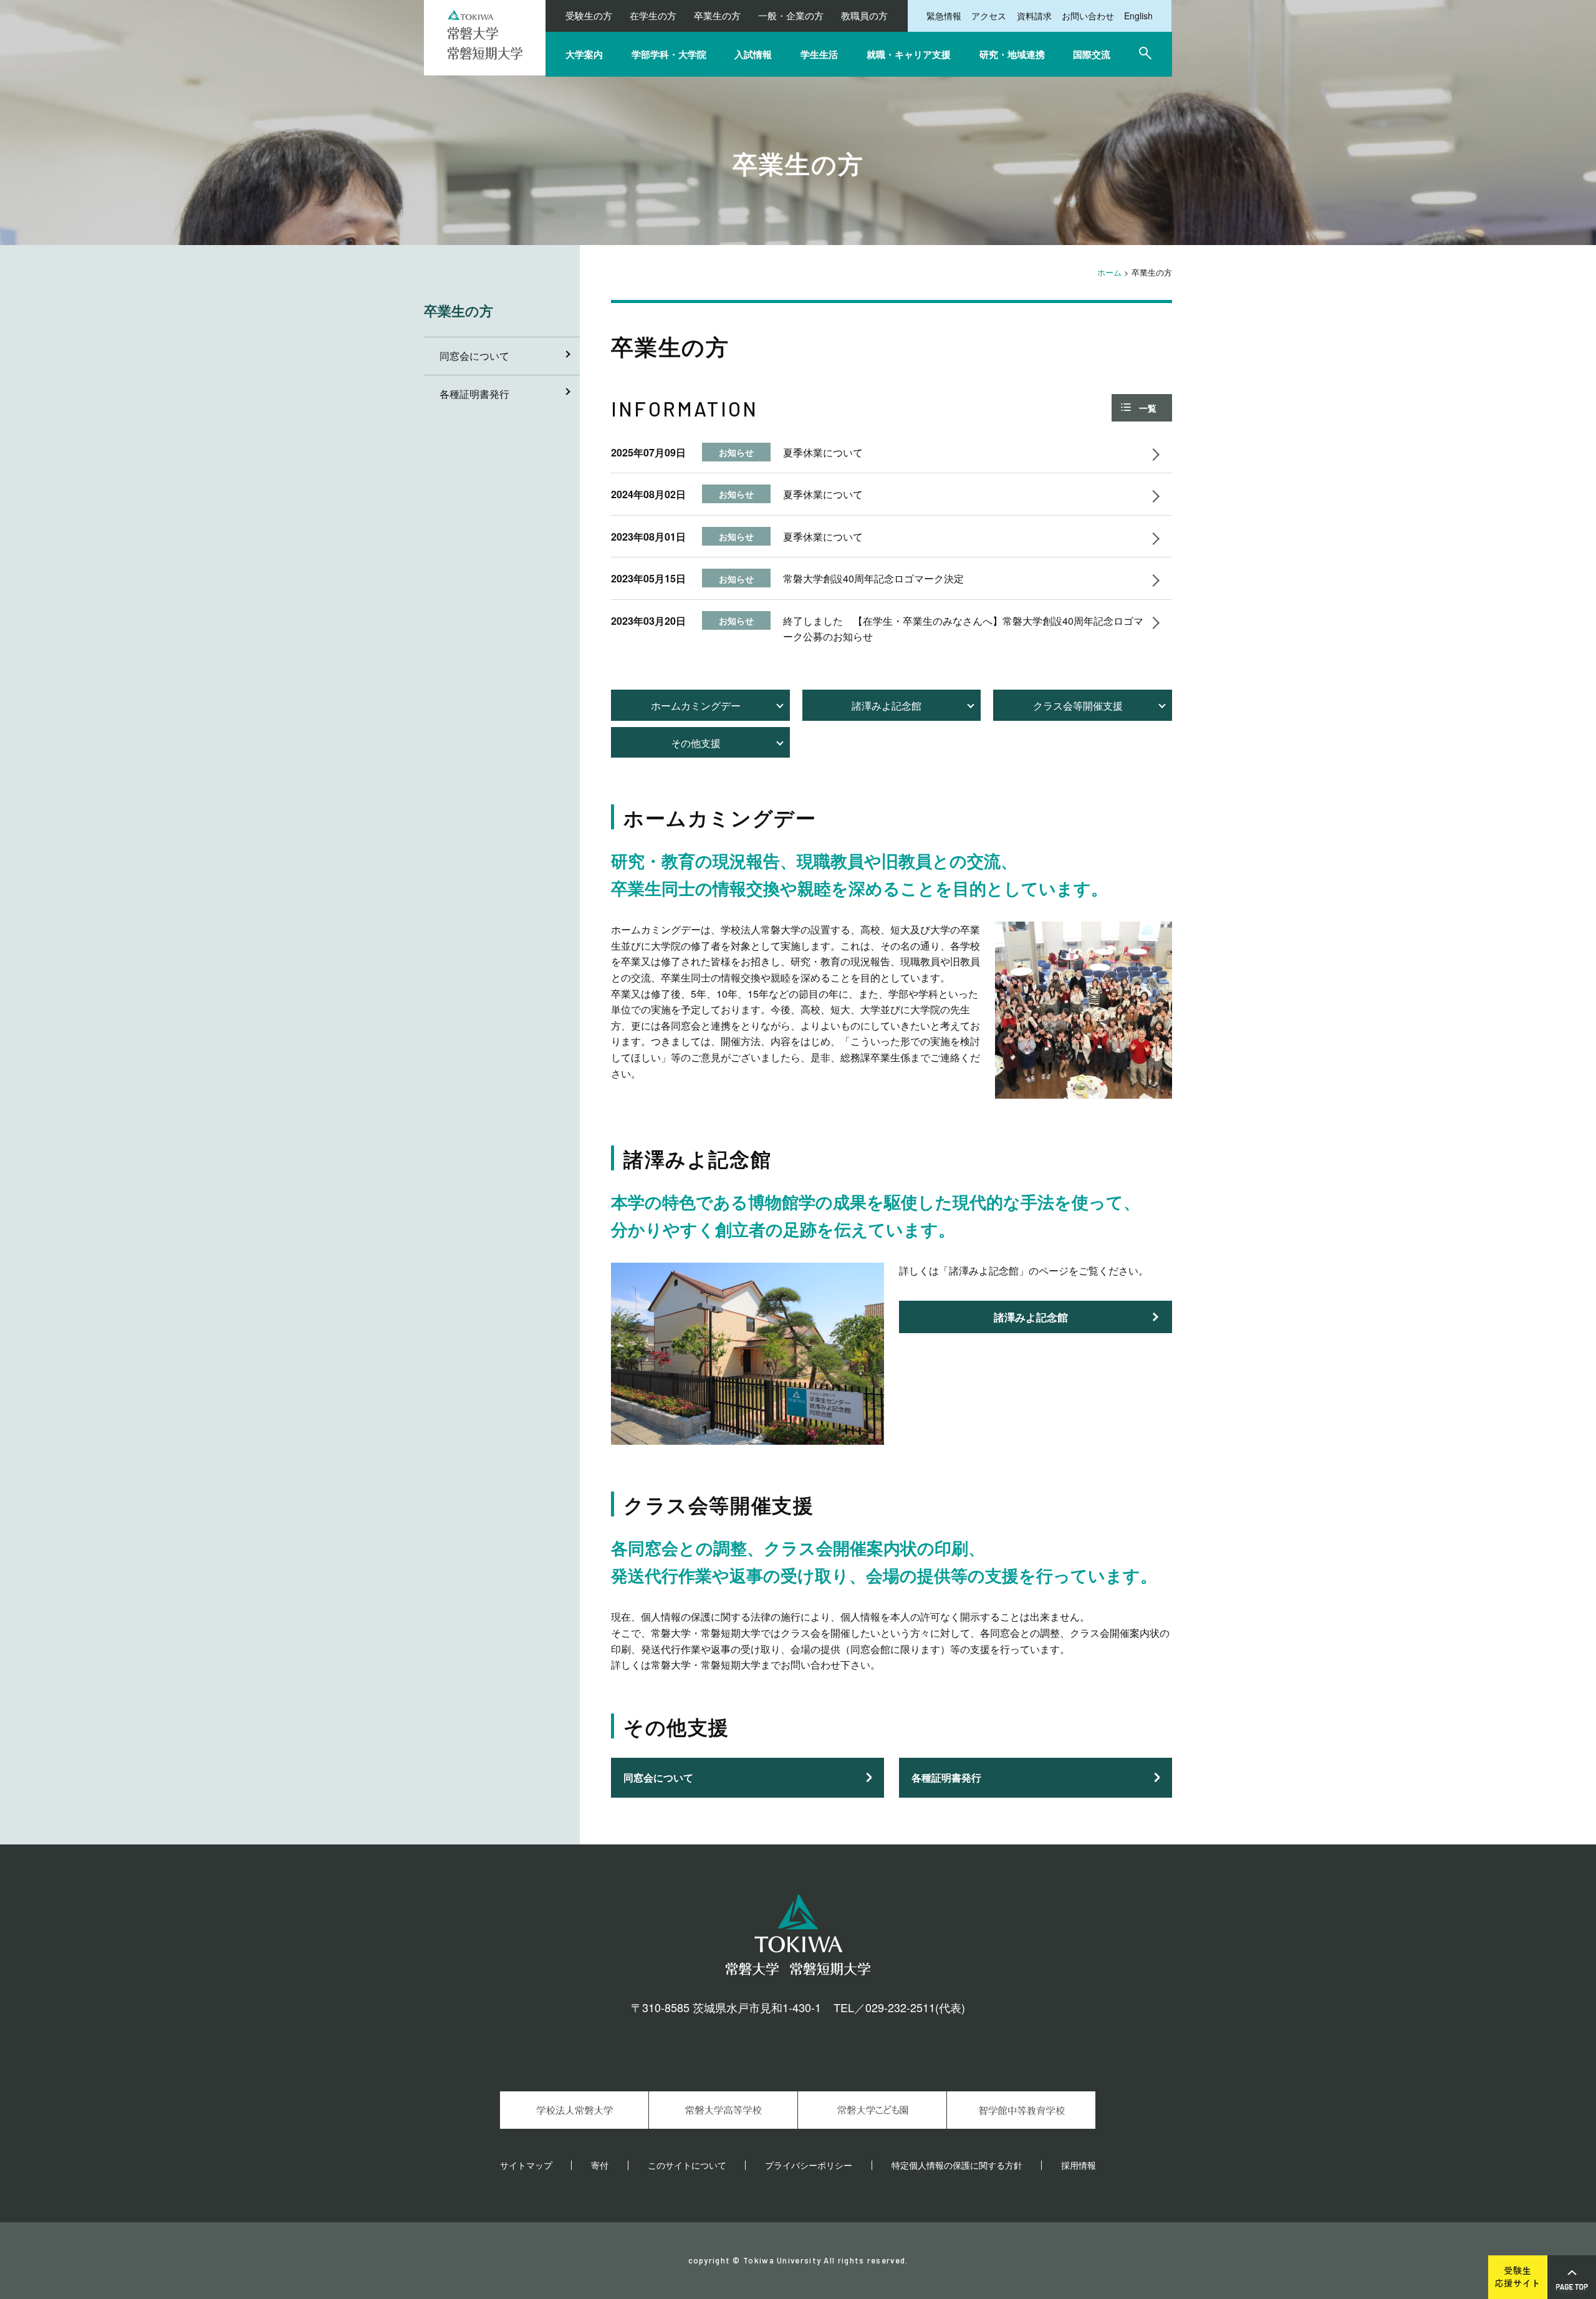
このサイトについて (687, 2165)
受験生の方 (589, 15)
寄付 (600, 2165)
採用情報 (1079, 2165)
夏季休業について (823, 452)
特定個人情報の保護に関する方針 (957, 2165)
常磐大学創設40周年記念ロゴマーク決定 (873, 578)
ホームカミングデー (696, 706)
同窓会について (658, 1777)
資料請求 (1034, 16)
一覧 (1148, 408)
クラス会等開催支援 (1078, 706)
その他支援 (696, 743)
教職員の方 (864, 15)
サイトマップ (526, 2165)
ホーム (1109, 272)
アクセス (989, 16)
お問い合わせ (1088, 16)
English (1138, 16)
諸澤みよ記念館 (887, 706)
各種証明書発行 (946, 1777)
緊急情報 (944, 16)
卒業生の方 (717, 15)
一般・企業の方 (791, 15)
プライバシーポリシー (809, 2165)
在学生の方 (653, 15)
